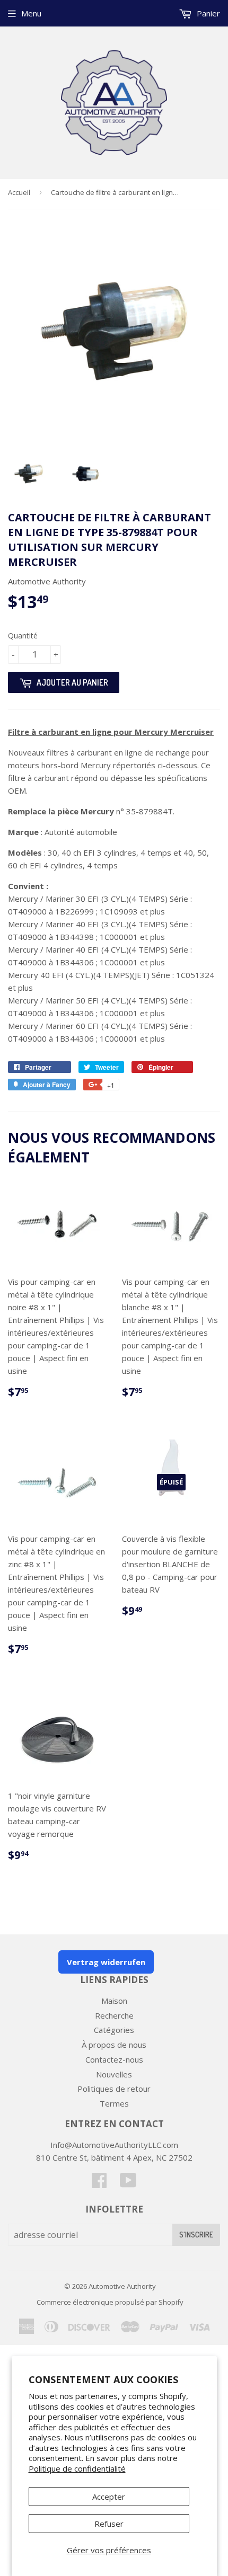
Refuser (109, 2524)
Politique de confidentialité (77, 2468)
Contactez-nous (114, 2059)
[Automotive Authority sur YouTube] (128, 2183)
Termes (114, 2103)
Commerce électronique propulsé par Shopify (110, 2302)
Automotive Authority (122, 2286)
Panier (207, 13)
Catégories (114, 2030)
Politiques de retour (114, 2089)
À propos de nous (114, 2045)
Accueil (19, 192)
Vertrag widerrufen (106, 1962)
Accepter (109, 2497)
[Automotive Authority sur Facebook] (99, 2183)
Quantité (23, 636)
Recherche (114, 2015)
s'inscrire (196, 2235)
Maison (114, 2001)
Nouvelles (114, 2074)
